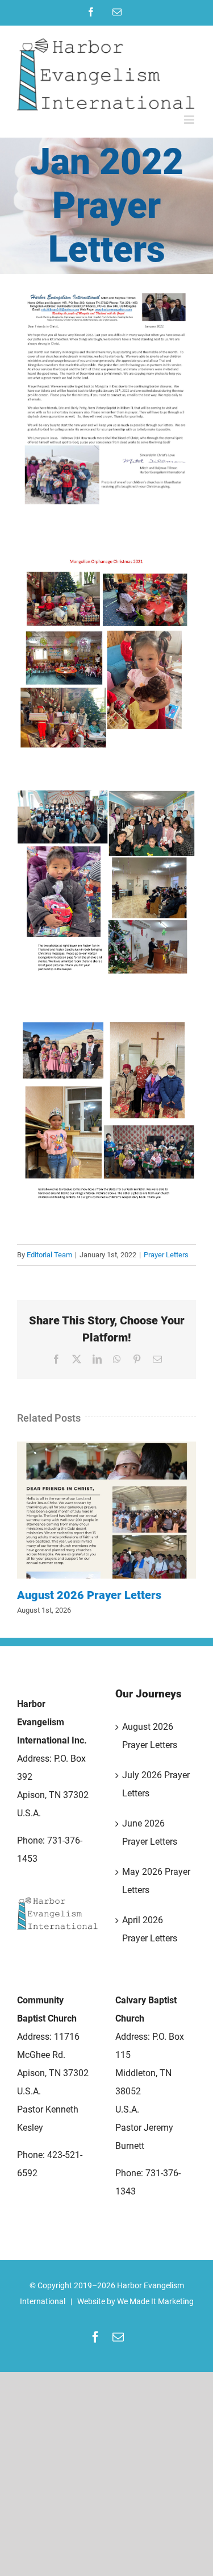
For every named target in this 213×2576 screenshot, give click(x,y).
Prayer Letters (166, 1255)
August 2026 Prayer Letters (107, 1510)
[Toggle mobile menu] (190, 120)
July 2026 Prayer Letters (156, 1784)
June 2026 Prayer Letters (150, 1832)
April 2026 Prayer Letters (150, 1929)
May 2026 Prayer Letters (156, 1881)
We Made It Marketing (155, 2301)
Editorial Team (49, 1255)
